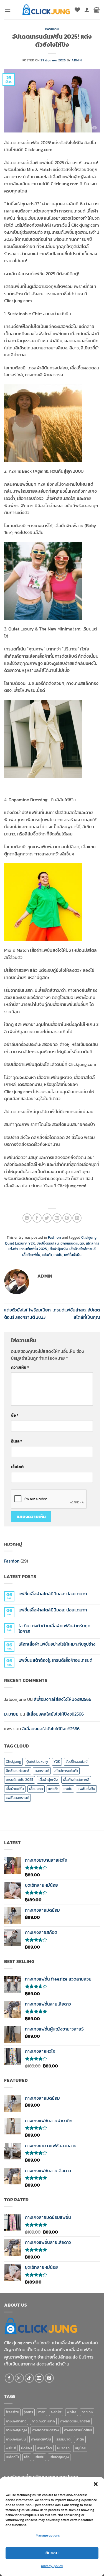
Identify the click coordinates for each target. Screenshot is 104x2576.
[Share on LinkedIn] (77, 1218)
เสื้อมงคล (36, 1789)
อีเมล (17, 1441)
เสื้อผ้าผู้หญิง (58, 1249)
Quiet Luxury (16, 1243)
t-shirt (56, 2412)
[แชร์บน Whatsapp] (27, 1218)
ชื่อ (15, 1415)
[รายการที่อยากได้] (77, 10)
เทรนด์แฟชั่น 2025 (33, 1249)
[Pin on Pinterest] (67, 1218)
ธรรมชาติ (63, 2439)
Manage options (48, 2535)
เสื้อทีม (40, 2457)
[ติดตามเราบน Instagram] (19, 2378)
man (42, 2412)
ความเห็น (20, 1367)
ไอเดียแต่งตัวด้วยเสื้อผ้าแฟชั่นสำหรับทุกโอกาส (54, 1628)
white (72, 2412)
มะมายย (11, 1714)
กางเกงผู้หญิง (16, 2430)
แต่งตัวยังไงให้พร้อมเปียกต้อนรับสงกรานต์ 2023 (27, 1313)
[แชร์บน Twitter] (47, 1218)
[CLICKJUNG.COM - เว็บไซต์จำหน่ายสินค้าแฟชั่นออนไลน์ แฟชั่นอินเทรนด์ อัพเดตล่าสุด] (46, 10)
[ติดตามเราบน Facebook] (9, 2378)
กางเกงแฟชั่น (16, 2439)
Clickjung (89, 1237)
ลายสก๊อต (45, 2448)
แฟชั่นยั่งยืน (73, 1255)
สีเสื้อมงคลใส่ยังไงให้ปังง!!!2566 (63, 1699)
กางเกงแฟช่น (41, 2439)
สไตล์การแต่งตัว (66, 1771)
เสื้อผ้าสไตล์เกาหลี (83, 1249)
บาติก (80, 2439)
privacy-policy (52, 2566)
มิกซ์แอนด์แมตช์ (72, 1243)
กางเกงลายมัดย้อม (78, 2430)
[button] (96, 2484)
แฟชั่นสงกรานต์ (17, 1798)
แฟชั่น (58, 1255)
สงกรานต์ (42, 1771)
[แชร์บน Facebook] (37, 1218)
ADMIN (77, 60)
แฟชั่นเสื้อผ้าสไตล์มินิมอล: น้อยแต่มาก (53, 1594)
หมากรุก (63, 2448)
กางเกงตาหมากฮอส (75, 2421)
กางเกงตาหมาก (43, 2421)
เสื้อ (27, 2457)
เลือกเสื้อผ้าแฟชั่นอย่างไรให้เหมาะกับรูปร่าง (57, 1644)
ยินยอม (52, 2553)
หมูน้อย (80, 2448)
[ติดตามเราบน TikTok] (29, 2378)
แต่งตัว (47, 1255)
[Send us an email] (39, 2378)
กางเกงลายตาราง (45, 2430)
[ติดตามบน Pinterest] (49, 2378)
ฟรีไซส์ (11, 2448)
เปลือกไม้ (12, 2457)
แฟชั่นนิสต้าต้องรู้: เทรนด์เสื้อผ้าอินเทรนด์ (55, 1660)
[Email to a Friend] (57, 1218)
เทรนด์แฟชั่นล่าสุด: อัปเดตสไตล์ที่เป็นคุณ (76, 1313)
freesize (12, 2412)
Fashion (52, 29)
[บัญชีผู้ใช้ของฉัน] (87, 10)
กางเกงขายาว (16, 2421)
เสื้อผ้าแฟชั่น (31, 1255)
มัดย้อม (26, 2448)
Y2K (32, 1243)
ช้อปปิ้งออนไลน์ (48, 1243)
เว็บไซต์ (17, 1467)
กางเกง (87, 2412)
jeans (29, 2412)
